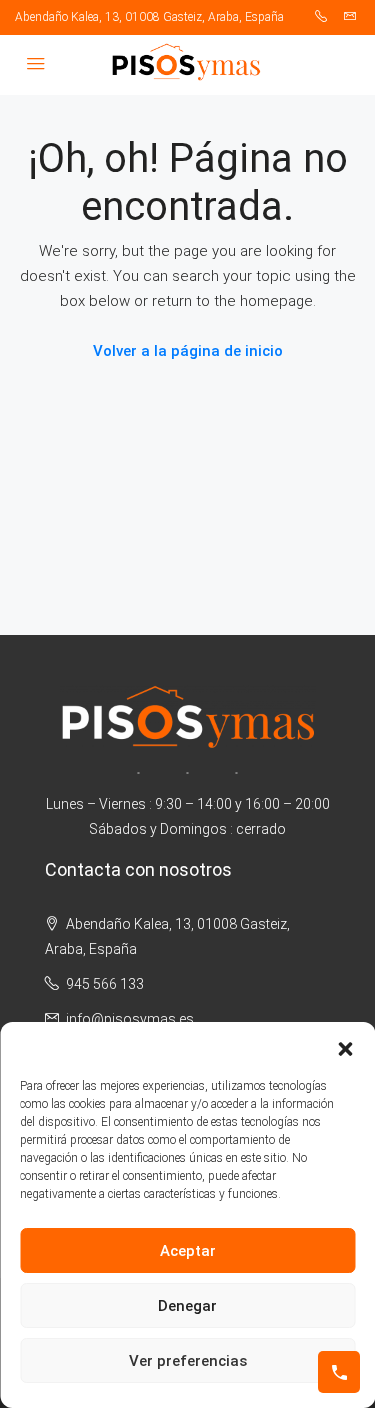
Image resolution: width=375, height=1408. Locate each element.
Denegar (187, 1306)
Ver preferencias (188, 1361)
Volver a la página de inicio (188, 351)
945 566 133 (105, 984)
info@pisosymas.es (130, 1019)
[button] (345, 1047)
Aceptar (188, 1251)
